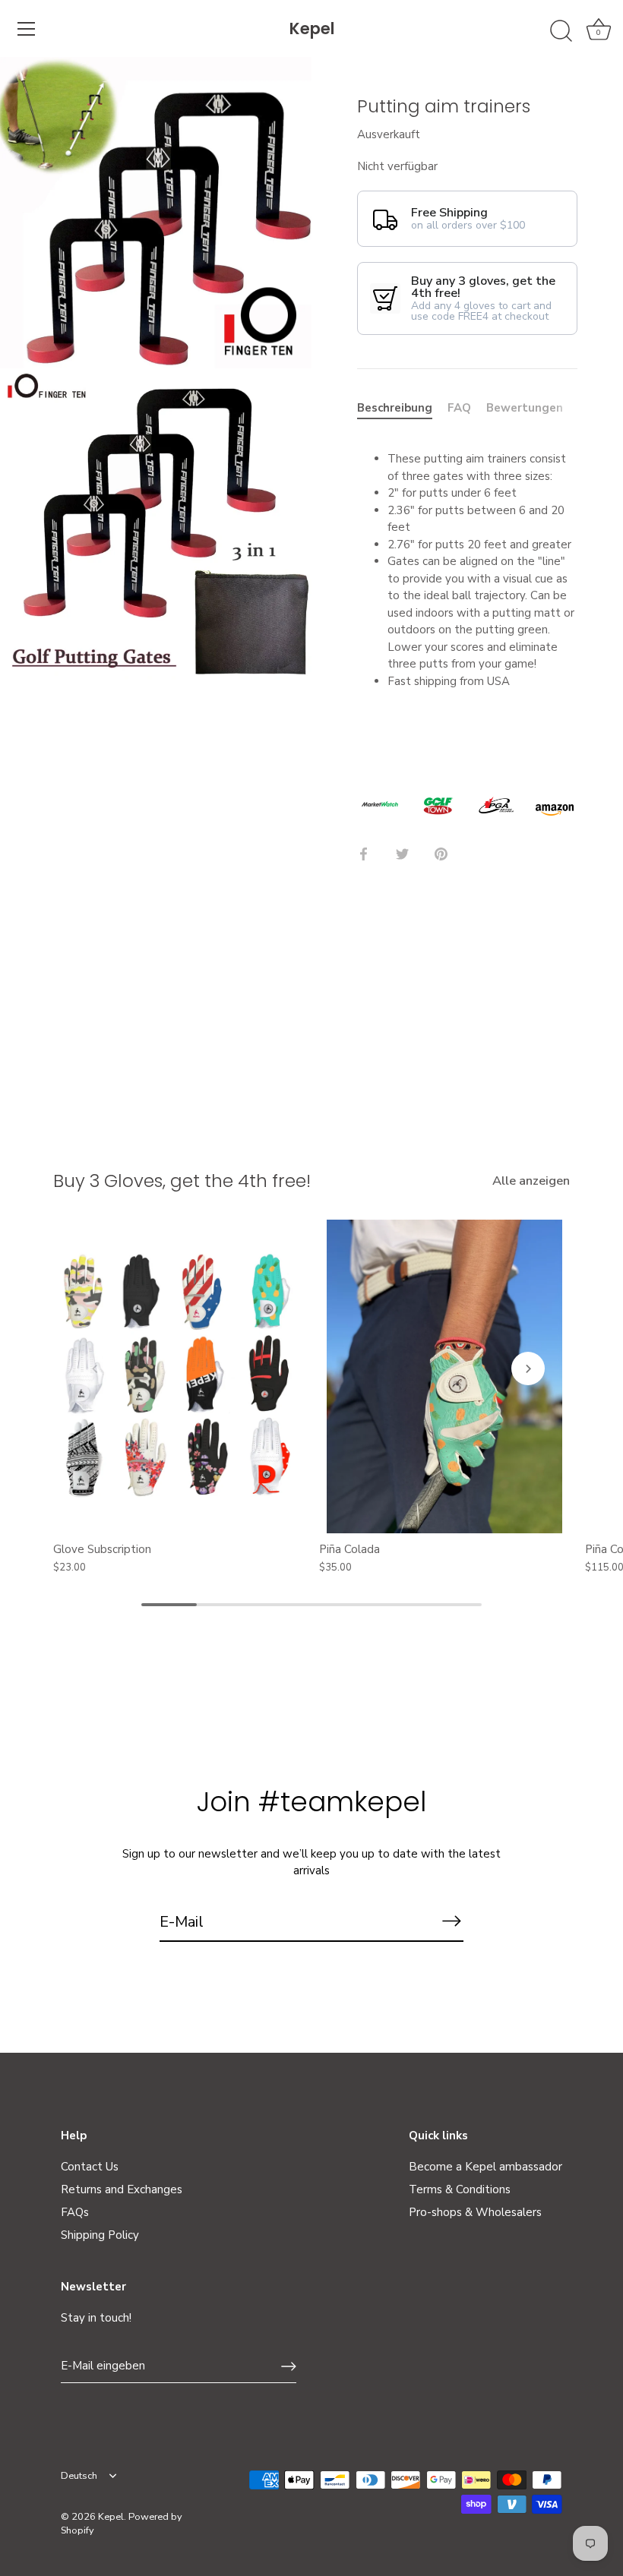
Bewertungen (525, 408)
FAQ (459, 408)
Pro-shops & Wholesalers (475, 2212)
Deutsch (79, 2477)
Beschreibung (395, 408)
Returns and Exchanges (122, 2189)
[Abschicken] (451, 1921)
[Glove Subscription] (179, 1376)
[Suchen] (561, 31)
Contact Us (90, 2167)
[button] (95, 1368)
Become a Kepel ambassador (485, 2167)
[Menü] (27, 29)
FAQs (75, 2212)
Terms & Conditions (460, 2189)
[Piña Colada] (444, 1376)
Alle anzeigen (531, 1181)
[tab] (402, 408)
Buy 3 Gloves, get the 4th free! (182, 1181)
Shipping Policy (100, 2235)
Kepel (312, 28)
